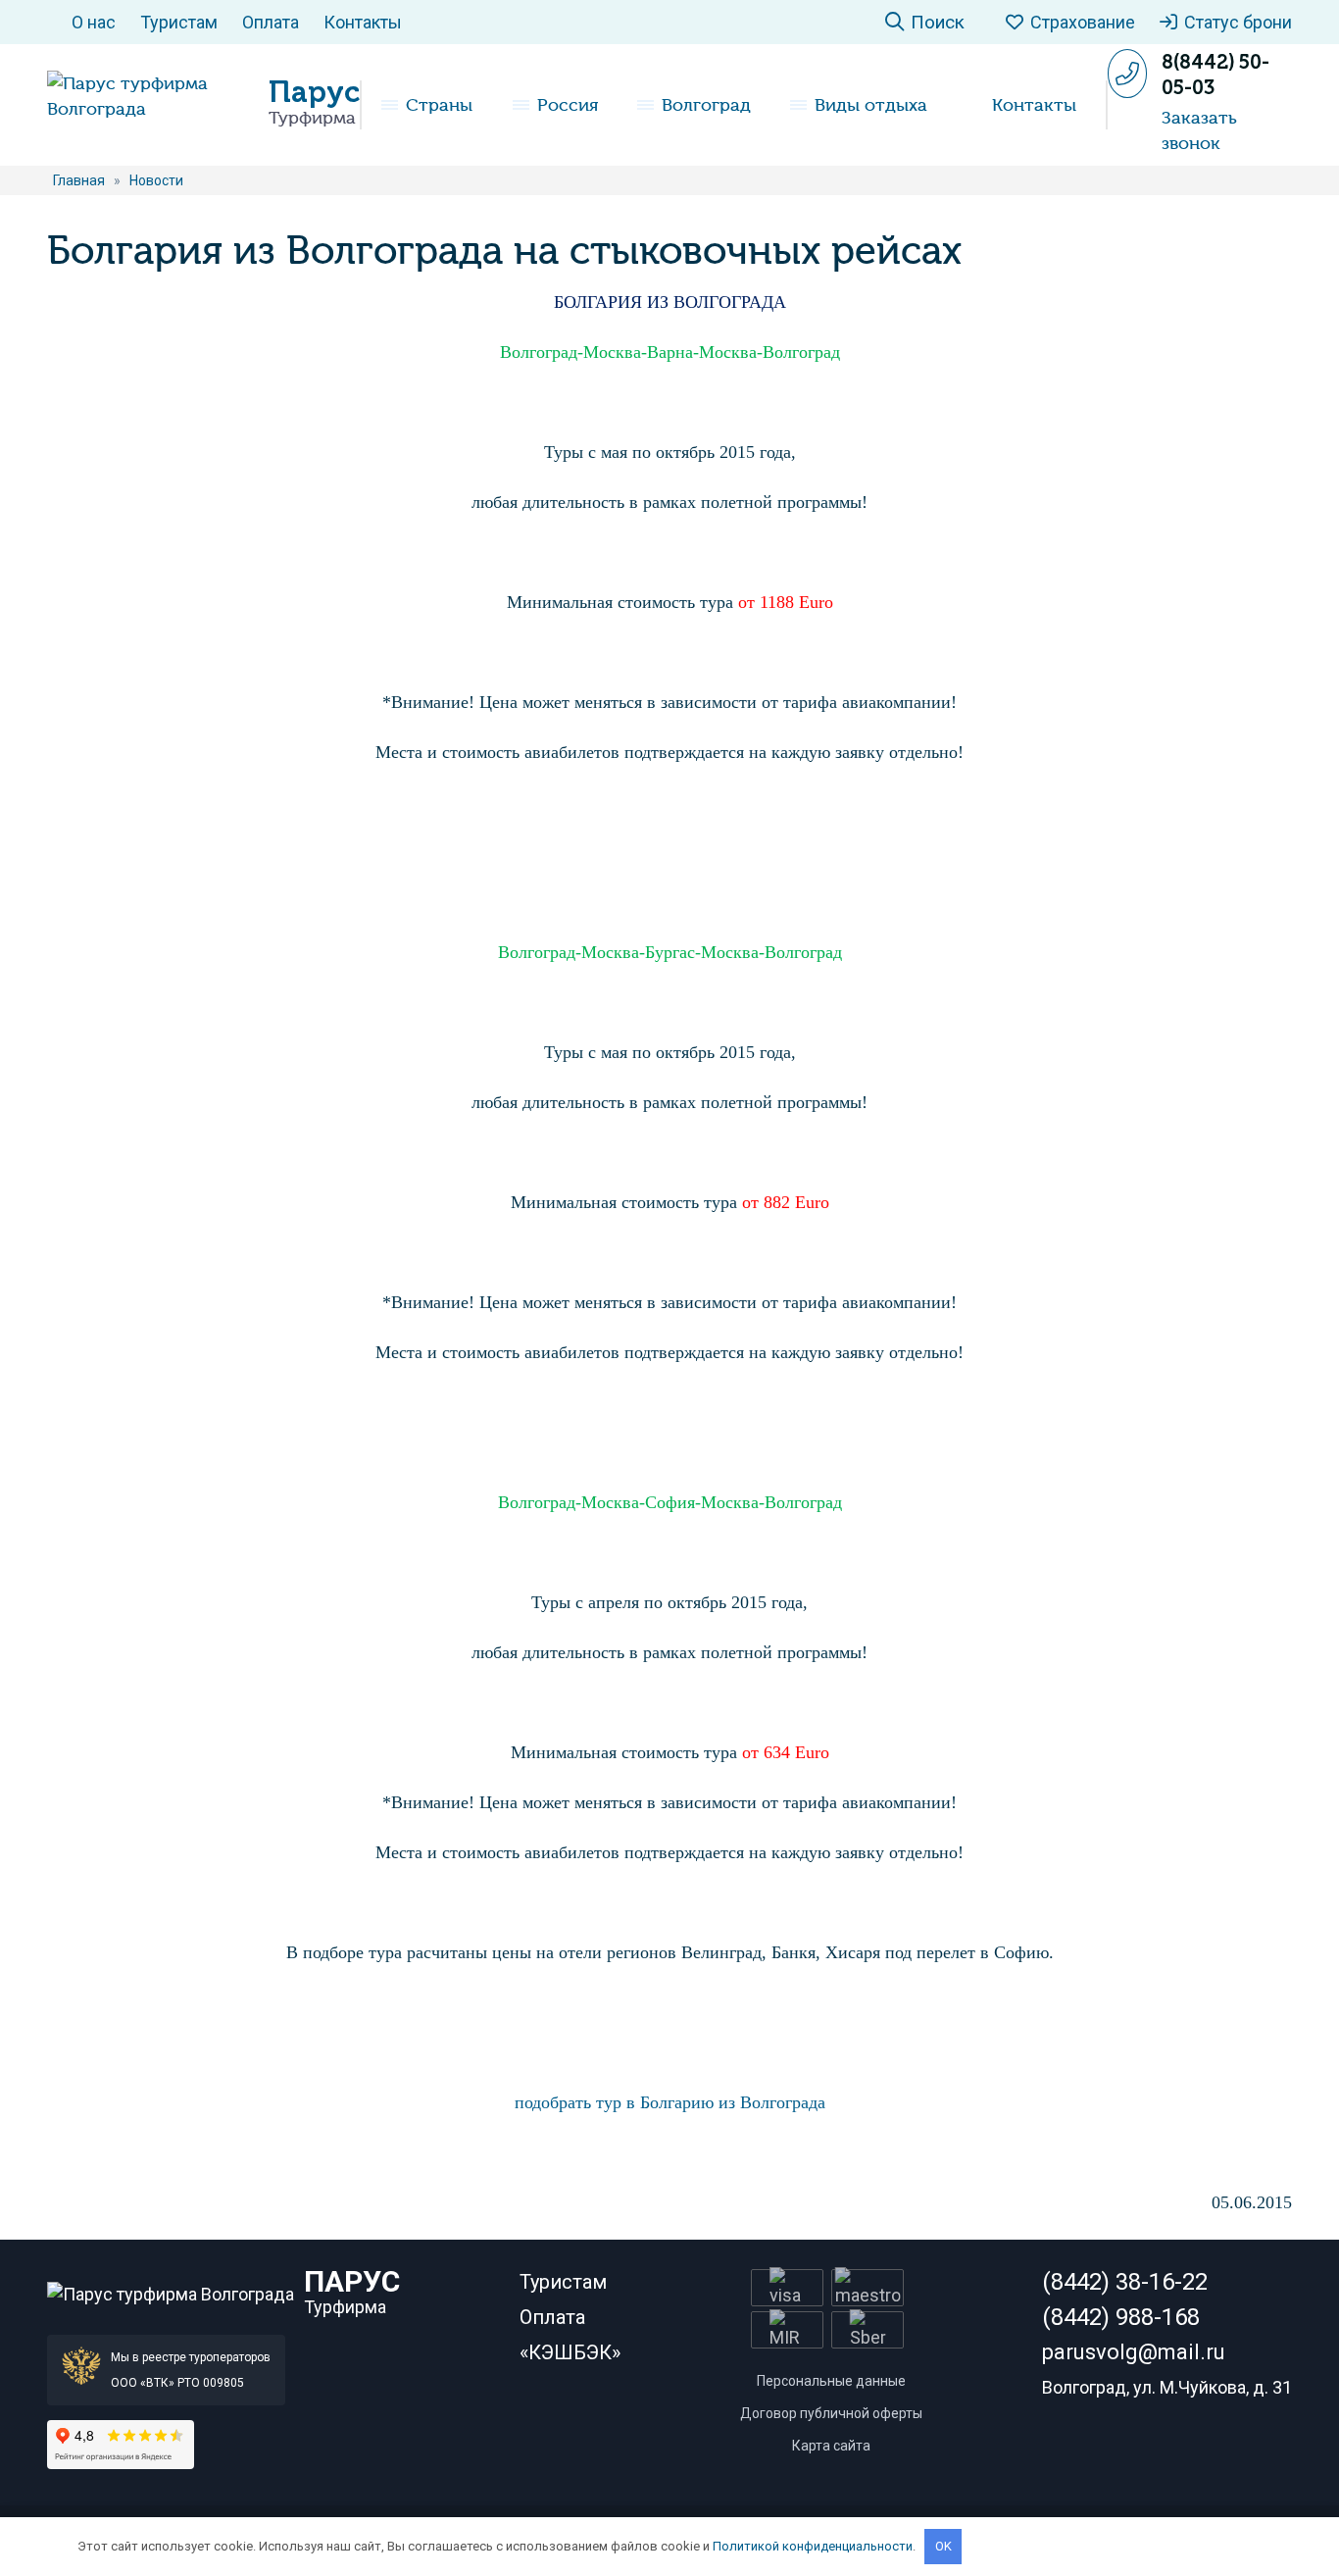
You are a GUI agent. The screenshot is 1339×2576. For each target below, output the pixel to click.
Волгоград (706, 105)
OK (943, 2546)
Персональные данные (831, 2381)
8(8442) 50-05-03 (1215, 75)
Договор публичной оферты (831, 2413)
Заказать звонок (1199, 130)
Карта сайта (831, 2446)
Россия (568, 105)
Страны (439, 105)
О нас (94, 22)
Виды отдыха (871, 105)
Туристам (179, 22)
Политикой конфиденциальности (813, 2546)
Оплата (271, 22)
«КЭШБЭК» (570, 2352)
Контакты (363, 22)
